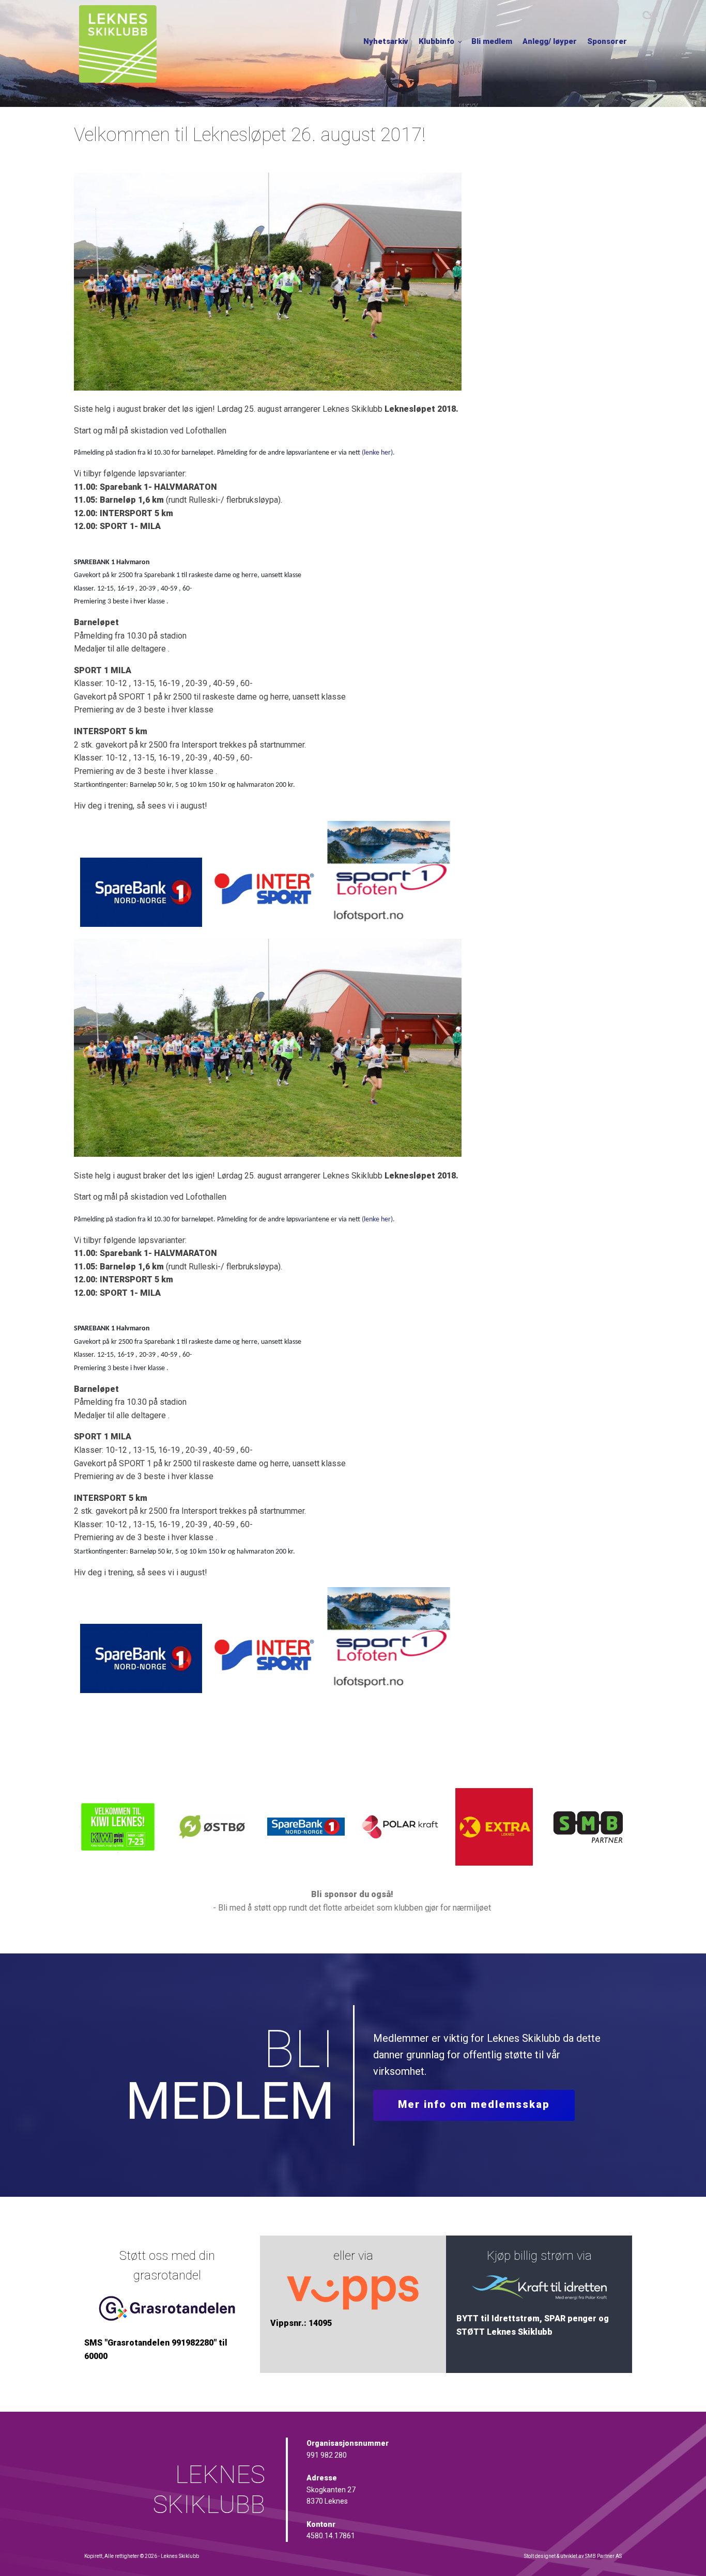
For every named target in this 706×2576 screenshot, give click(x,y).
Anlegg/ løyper (550, 41)
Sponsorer (607, 41)
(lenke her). (378, 453)
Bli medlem (492, 41)
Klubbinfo (436, 41)
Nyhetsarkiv (386, 41)
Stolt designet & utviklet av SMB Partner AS (573, 2556)
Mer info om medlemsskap (474, 2104)
